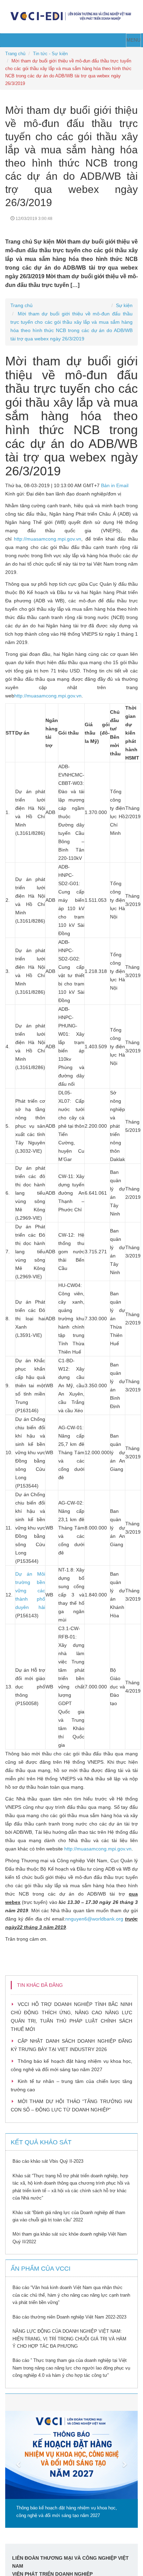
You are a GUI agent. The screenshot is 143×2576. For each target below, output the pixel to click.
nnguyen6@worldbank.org (94, 1919)
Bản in (108, 485)
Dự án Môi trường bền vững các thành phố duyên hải (30, 1591)
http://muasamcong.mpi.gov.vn (48, 539)
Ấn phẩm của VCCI (41, 2269)
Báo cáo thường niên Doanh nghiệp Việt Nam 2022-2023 (69, 2317)
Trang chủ (15, 54)
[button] (15, 2461)
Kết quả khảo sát (41, 2142)
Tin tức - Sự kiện (50, 54)
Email (122, 485)
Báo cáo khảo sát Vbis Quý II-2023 (48, 2161)
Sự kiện (124, 305)
